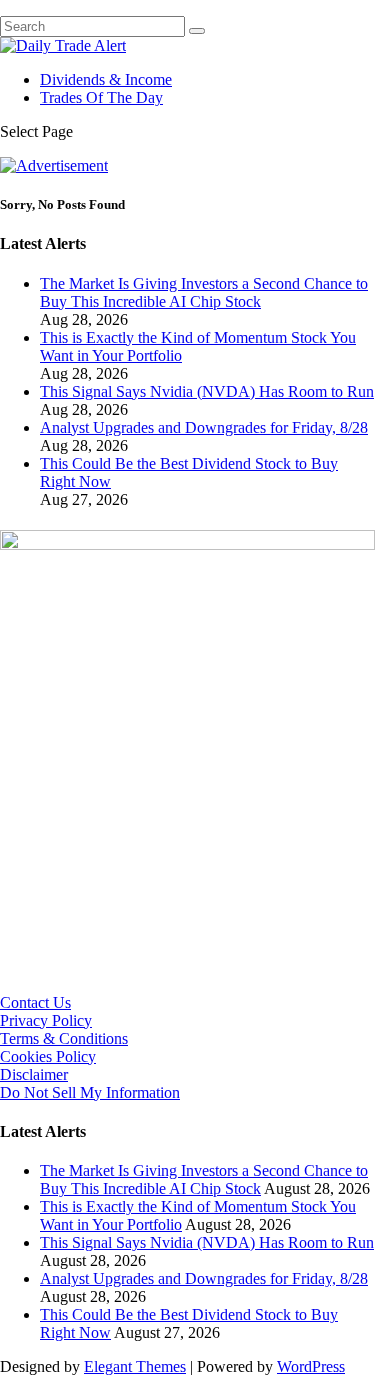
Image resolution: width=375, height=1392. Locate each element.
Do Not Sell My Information (90, 1092)
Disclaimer (34, 1074)
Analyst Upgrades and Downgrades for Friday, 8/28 (204, 427)
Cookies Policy (48, 1056)
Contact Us (35, 1002)
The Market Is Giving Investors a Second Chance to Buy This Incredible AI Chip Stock (204, 292)
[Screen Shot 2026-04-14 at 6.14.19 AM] (187, 544)
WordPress (311, 1366)
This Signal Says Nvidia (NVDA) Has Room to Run (207, 391)
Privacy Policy (46, 1020)
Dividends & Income (106, 79)
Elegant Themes (135, 1366)
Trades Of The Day (101, 97)
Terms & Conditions (64, 1038)
